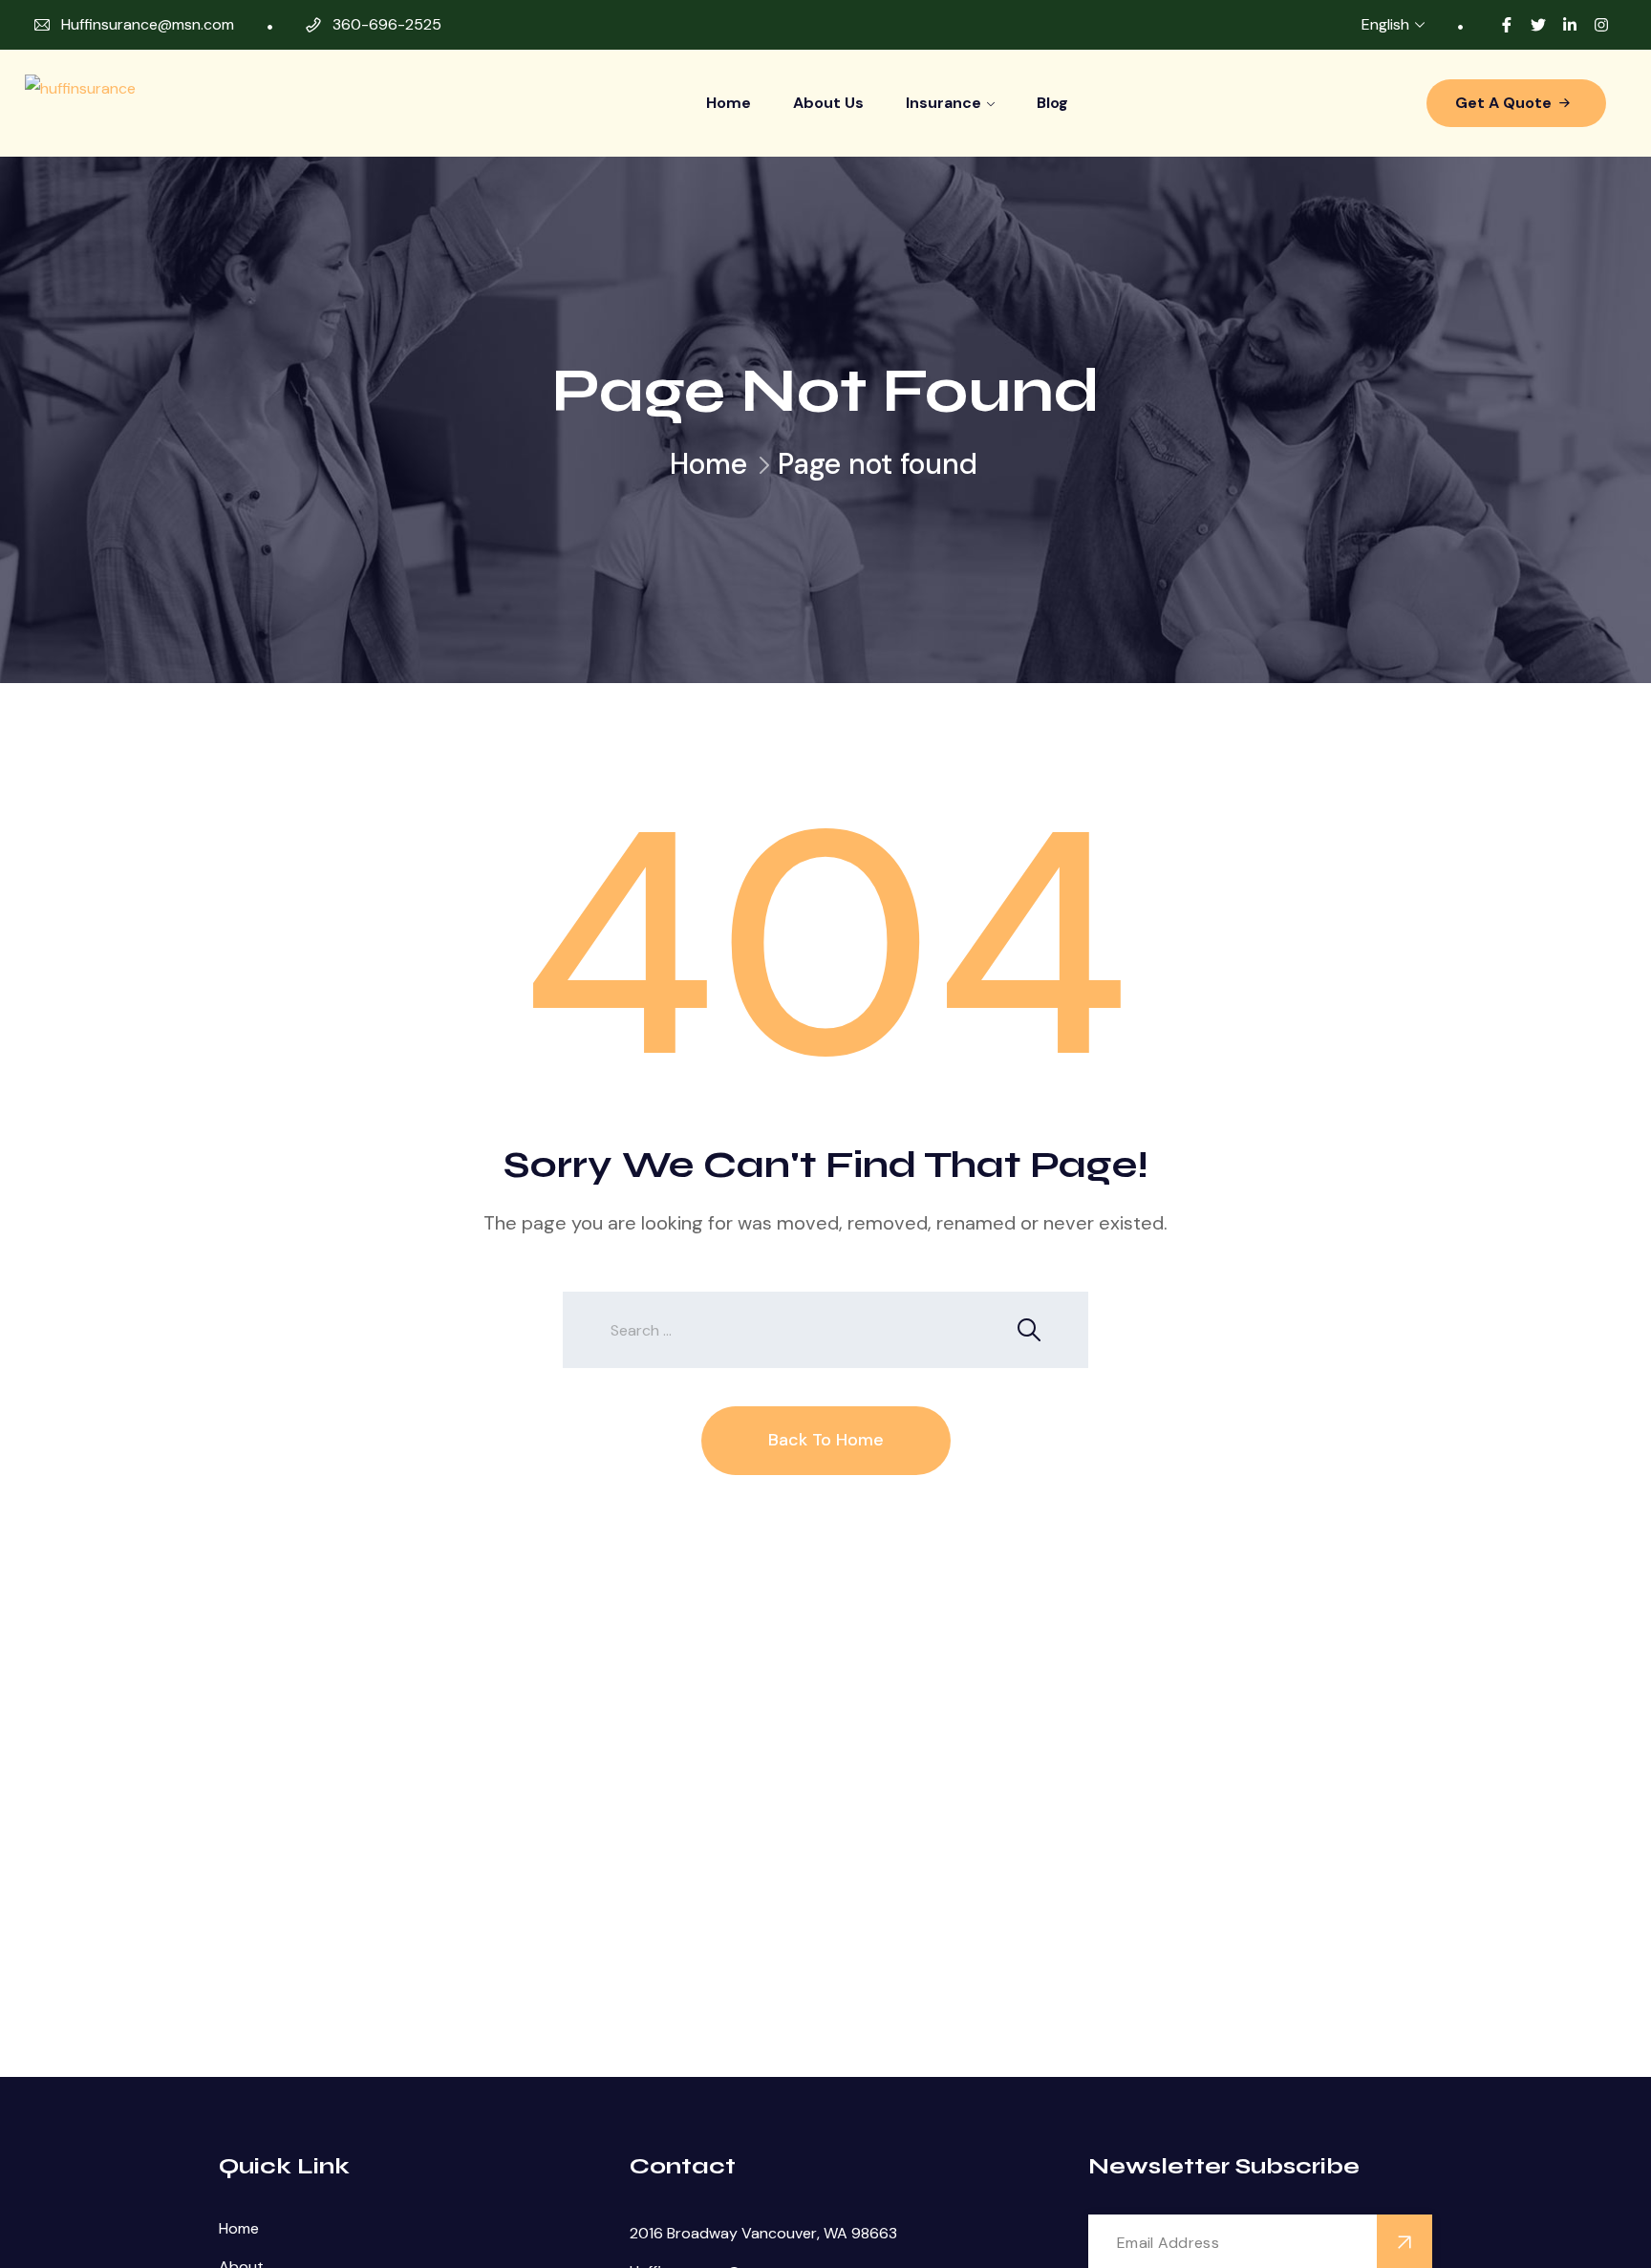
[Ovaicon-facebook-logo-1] (1507, 25)
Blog (1052, 103)
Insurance (943, 103)
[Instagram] (1601, 25)
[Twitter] (1538, 25)
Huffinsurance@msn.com (148, 24)
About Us (828, 103)
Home (729, 103)
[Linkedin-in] (1570, 25)
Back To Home (826, 1440)
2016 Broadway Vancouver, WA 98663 (763, 2233)
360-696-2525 (387, 24)
